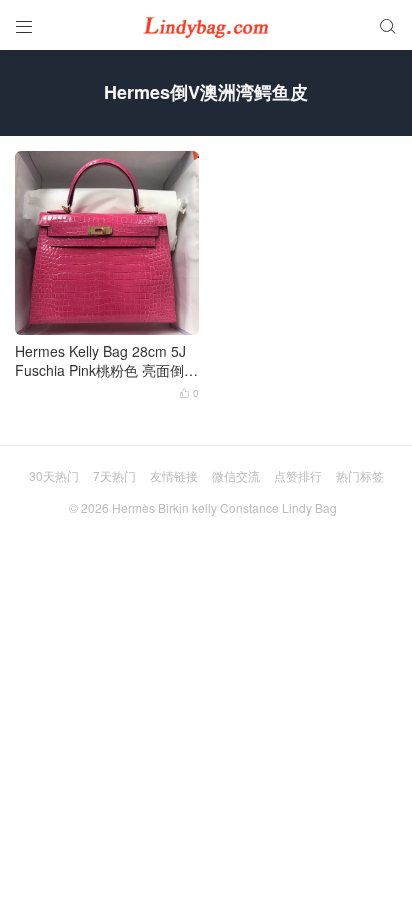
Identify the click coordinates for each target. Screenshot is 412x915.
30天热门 (54, 475)
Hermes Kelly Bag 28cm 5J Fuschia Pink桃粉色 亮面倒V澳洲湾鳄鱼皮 (104, 361)
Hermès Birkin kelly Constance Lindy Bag (224, 507)
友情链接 (174, 475)
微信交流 (236, 475)
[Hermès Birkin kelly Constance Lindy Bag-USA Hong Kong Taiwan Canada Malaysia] (206, 25)
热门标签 (360, 475)
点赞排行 (298, 475)
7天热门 (114, 475)
